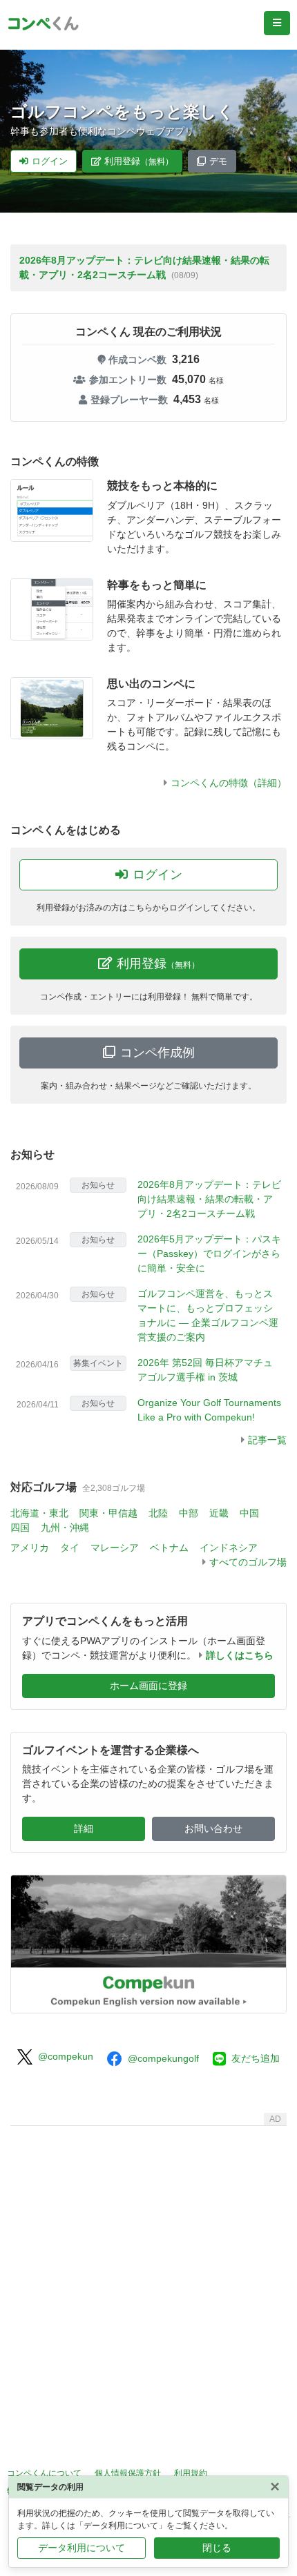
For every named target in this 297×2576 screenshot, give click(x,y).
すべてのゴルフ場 (248, 1562)
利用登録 (139, 161)
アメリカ (30, 1548)
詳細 (84, 1828)
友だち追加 (256, 2058)
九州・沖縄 (65, 1528)
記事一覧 (267, 1440)
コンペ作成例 (157, 1053)
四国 (20, 1528)
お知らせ (32, 1154)
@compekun (66, 2056)
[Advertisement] (148, 2280)
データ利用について (82, 2548)
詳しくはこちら (240, 1655)
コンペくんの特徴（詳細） (229, 783)
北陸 (158, 1513)
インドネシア (229, 1548)
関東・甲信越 (108, 1513)
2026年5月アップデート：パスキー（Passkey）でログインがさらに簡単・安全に (209, 1253)
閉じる (217, 2548)
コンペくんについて (44, 2473)
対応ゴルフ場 (44, 1487)
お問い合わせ (213, 1828)
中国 (249, 1513)
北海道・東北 (39, 1513)
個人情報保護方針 (128, 2473)
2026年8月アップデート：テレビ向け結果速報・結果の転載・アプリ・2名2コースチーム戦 (209, 1199)
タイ (70, 1548)
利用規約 (191, 2473)
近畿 (219, 1513)
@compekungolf (163, 2058)
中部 (189, 1513)
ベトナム (169, 1548)
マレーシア (115, 1548)
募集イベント (98, 1363)
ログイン (50, 161)
